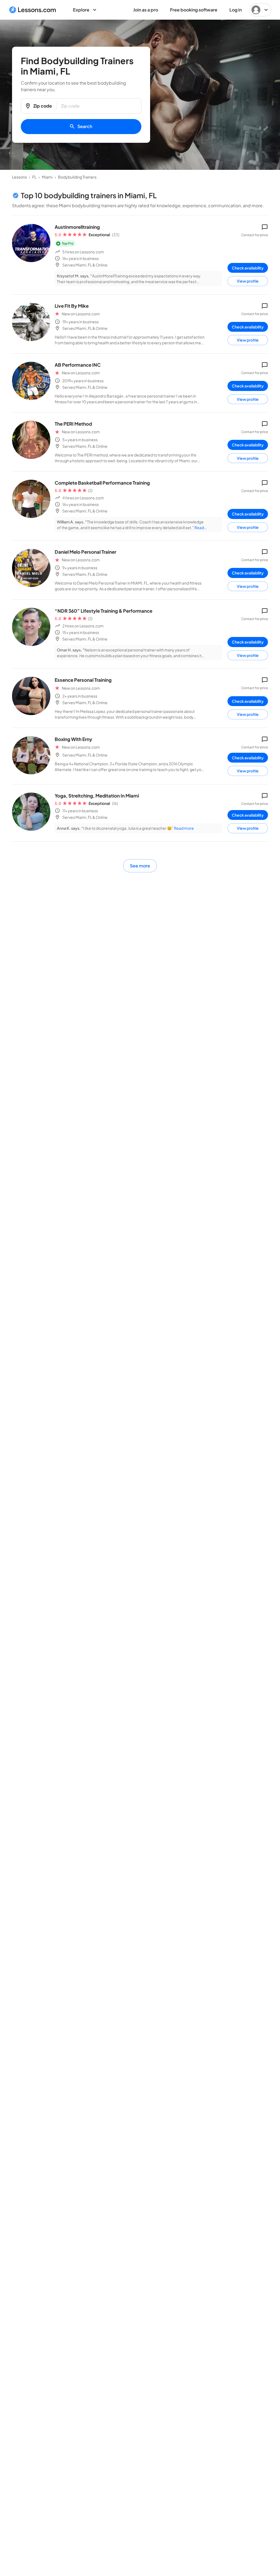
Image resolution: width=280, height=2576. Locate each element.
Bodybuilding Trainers (77, 177)
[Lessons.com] (33, 10)
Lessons (19, 177)
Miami (47, 177)
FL (34, 177)
